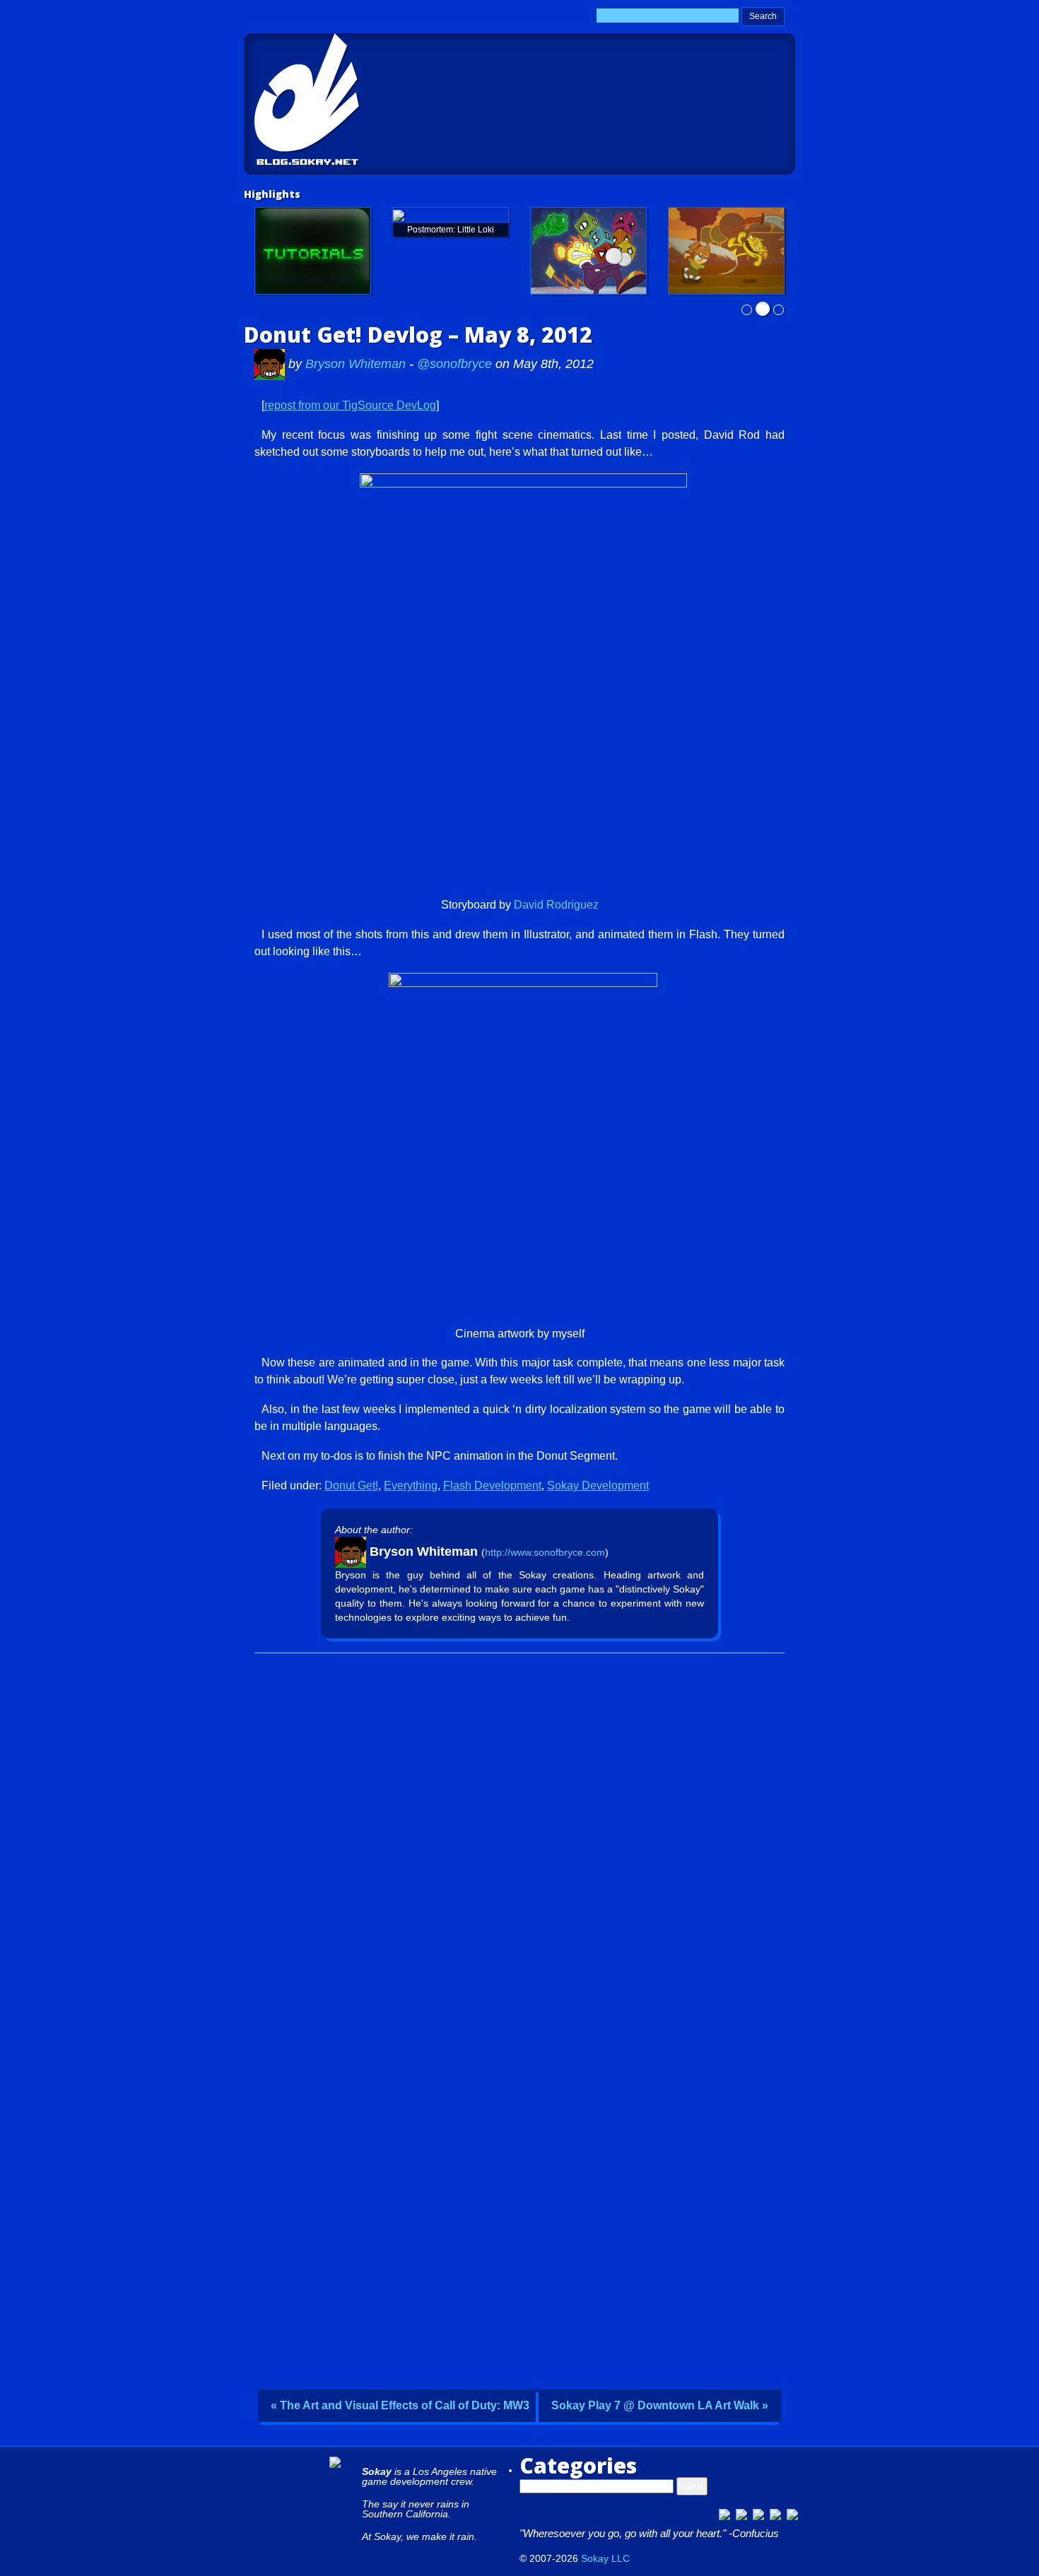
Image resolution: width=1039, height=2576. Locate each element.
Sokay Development (598, 1485)
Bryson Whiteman (357, 364)
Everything (411, 1485)
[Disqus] (519, 1837)
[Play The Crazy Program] (588, 251)
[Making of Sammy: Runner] (726, 251)
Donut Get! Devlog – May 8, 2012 (418, 335)
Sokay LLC (605, 2558)
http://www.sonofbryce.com (545, 1552)
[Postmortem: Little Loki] (451, 215)
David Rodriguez (556, 905)
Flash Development (492, 1485)
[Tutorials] (313, 251)
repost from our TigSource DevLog (350, 405)
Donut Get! (351, 1485)
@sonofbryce (454, 364)
